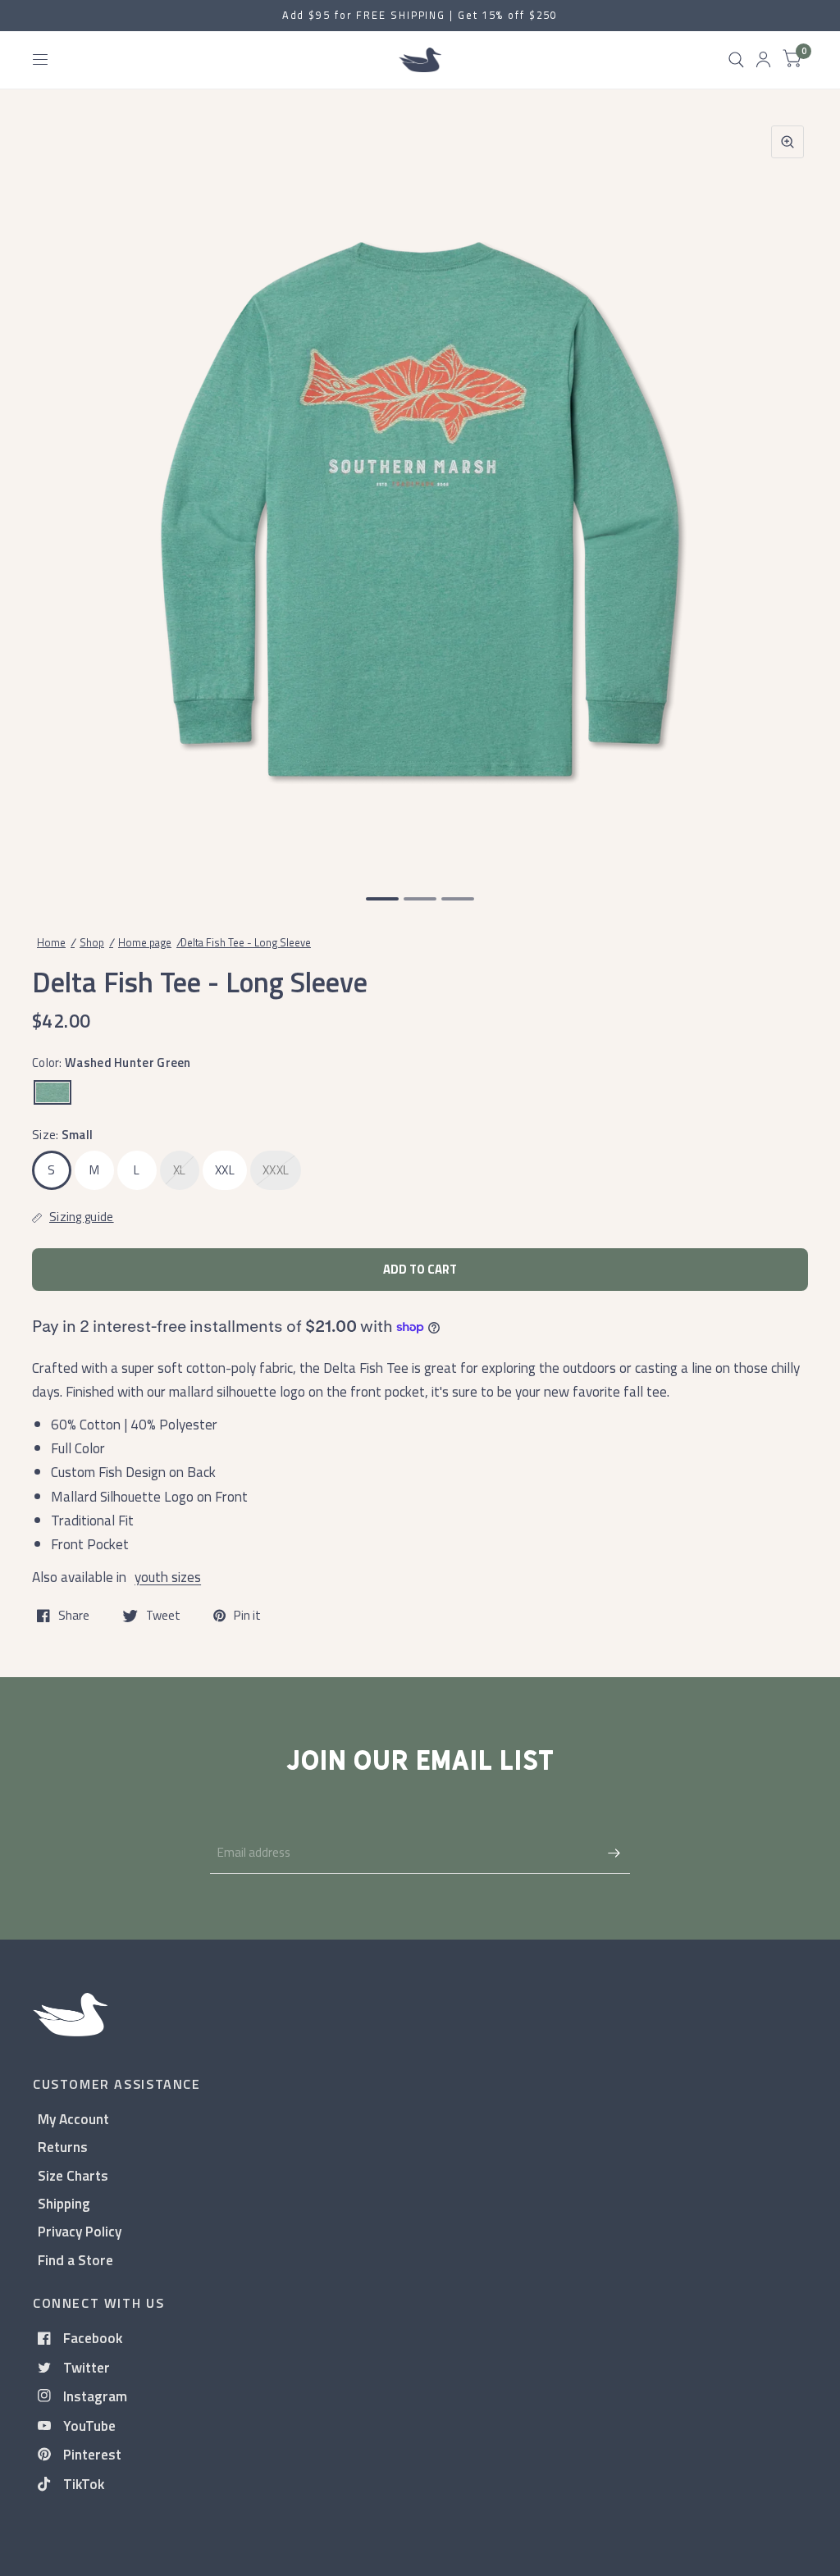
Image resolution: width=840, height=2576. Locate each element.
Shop (92, 942)
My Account (73, 2119)
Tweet (163, 1616)
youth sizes (168, 1577)
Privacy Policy (80, 2231)
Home (51, 942)
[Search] (736, 60)
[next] (787, 492)
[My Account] (763, 60)
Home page (145, 942)
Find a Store (75, 2260)
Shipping (64, 2203)
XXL (225, 1170)
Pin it (247, 1616)
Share (74, 1616)
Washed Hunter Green (52, 1092)
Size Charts (73, 2175)
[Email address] (614, 1853)
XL (180, 1170)
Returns (63, 2147)
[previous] (53, 492)
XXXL (276, 1170)
